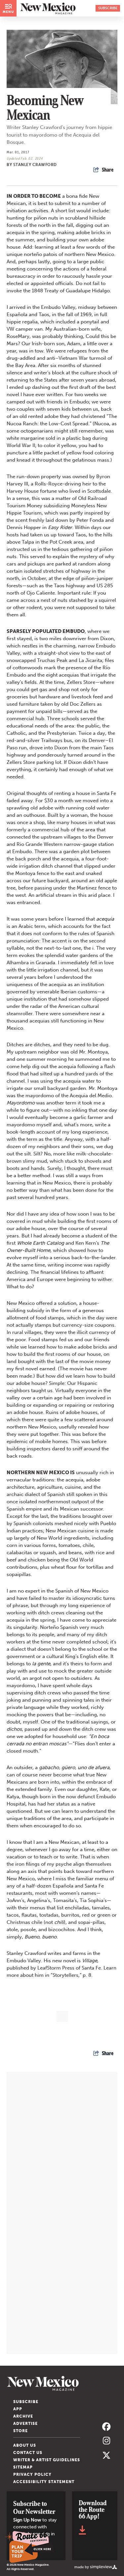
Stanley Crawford (35, 165)
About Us (25, 2445)
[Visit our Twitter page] (106, 2455)
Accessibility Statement (44, 2482)
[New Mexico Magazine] (62, 2383)
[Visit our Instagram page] (106, 2441)
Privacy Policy (32, 2474)
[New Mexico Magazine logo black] (48, 8)
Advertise (25, 2424)
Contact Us (28, 2453)
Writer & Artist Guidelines (47, 2460)
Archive (23, 2416)
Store (21, 2431)
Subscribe (26, 2402)
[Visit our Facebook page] (106, 2427)
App (18, 2409)
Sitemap (23, 2467)
